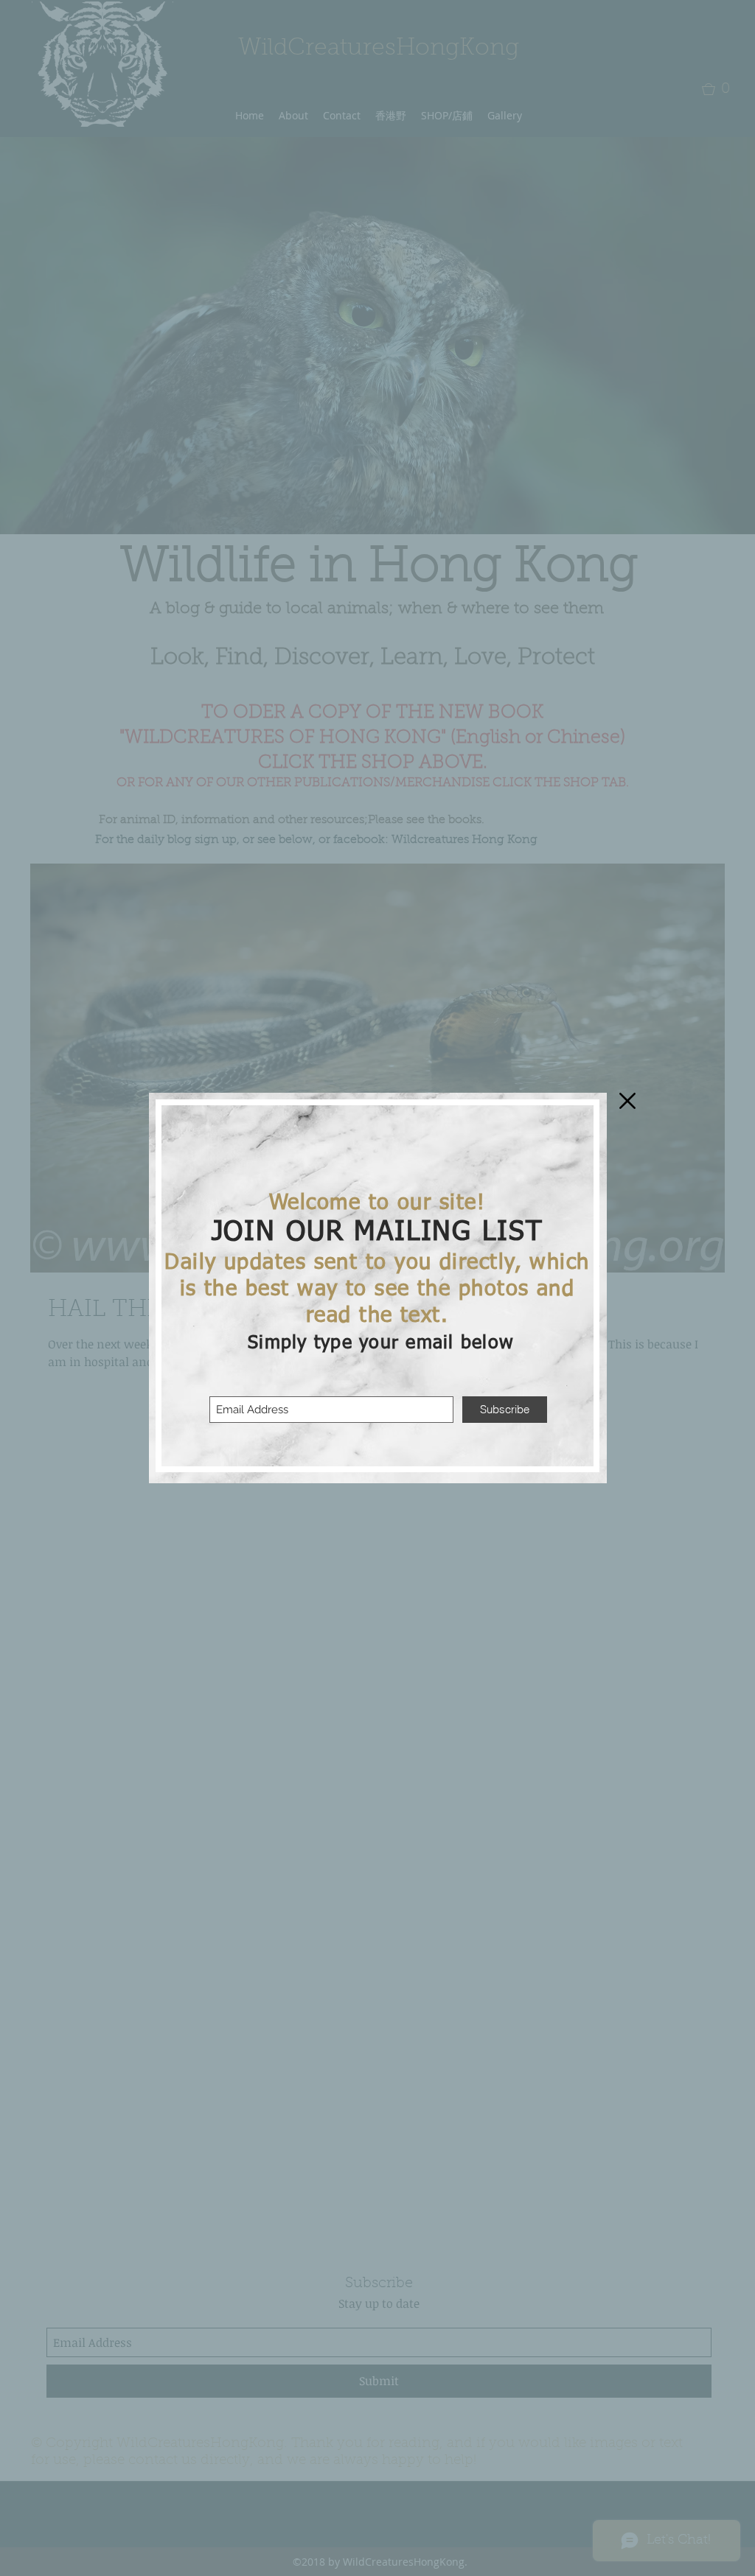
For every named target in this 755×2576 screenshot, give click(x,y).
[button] (627, 1101)
